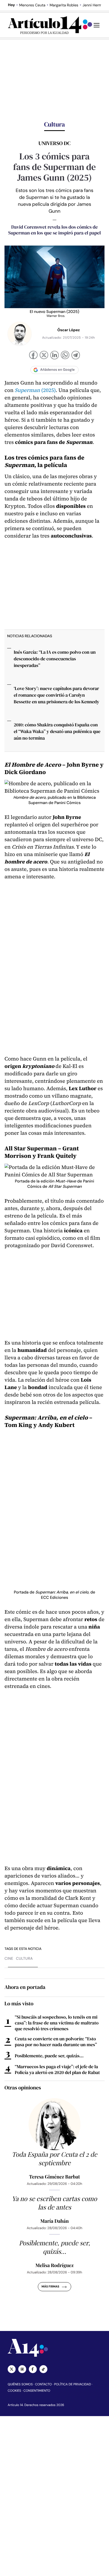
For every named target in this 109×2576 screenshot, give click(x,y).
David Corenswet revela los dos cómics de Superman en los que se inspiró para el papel (54, 230)
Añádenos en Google (58, 370)
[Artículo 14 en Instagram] (22, 2369)
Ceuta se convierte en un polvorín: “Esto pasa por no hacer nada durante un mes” (56, 2042)
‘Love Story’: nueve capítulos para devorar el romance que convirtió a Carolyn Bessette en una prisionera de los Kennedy (56, 695)
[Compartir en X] (44, 356)
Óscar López (69, 330)
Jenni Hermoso (95, 5)
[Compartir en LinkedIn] (54, 356)
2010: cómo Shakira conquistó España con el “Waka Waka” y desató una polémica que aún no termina (57, 731)
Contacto (43, 2384)
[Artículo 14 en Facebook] (33, 2369)
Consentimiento (37, 2391)
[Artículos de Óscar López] (20, 334)
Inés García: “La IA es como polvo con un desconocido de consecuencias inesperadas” (55, 659)
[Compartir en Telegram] (76, 356)
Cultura (24, 1959)
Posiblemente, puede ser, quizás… (49, 2056)
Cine (9, 1959)
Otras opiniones (23, 2088)
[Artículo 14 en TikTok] (43, 2369)
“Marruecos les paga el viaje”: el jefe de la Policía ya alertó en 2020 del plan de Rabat (57, 2069)
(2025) (35, 390)
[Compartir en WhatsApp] (65, 356)
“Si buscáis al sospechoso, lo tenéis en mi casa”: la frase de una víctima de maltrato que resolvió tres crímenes (57, 2023)
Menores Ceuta (32, 5)
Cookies (14, 2391)
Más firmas (50, 2287)
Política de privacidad (73, 2384)
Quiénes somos (20, 2384)
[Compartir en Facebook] (33, 356)
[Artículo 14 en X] (12, 2369)
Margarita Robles (64, 5)
